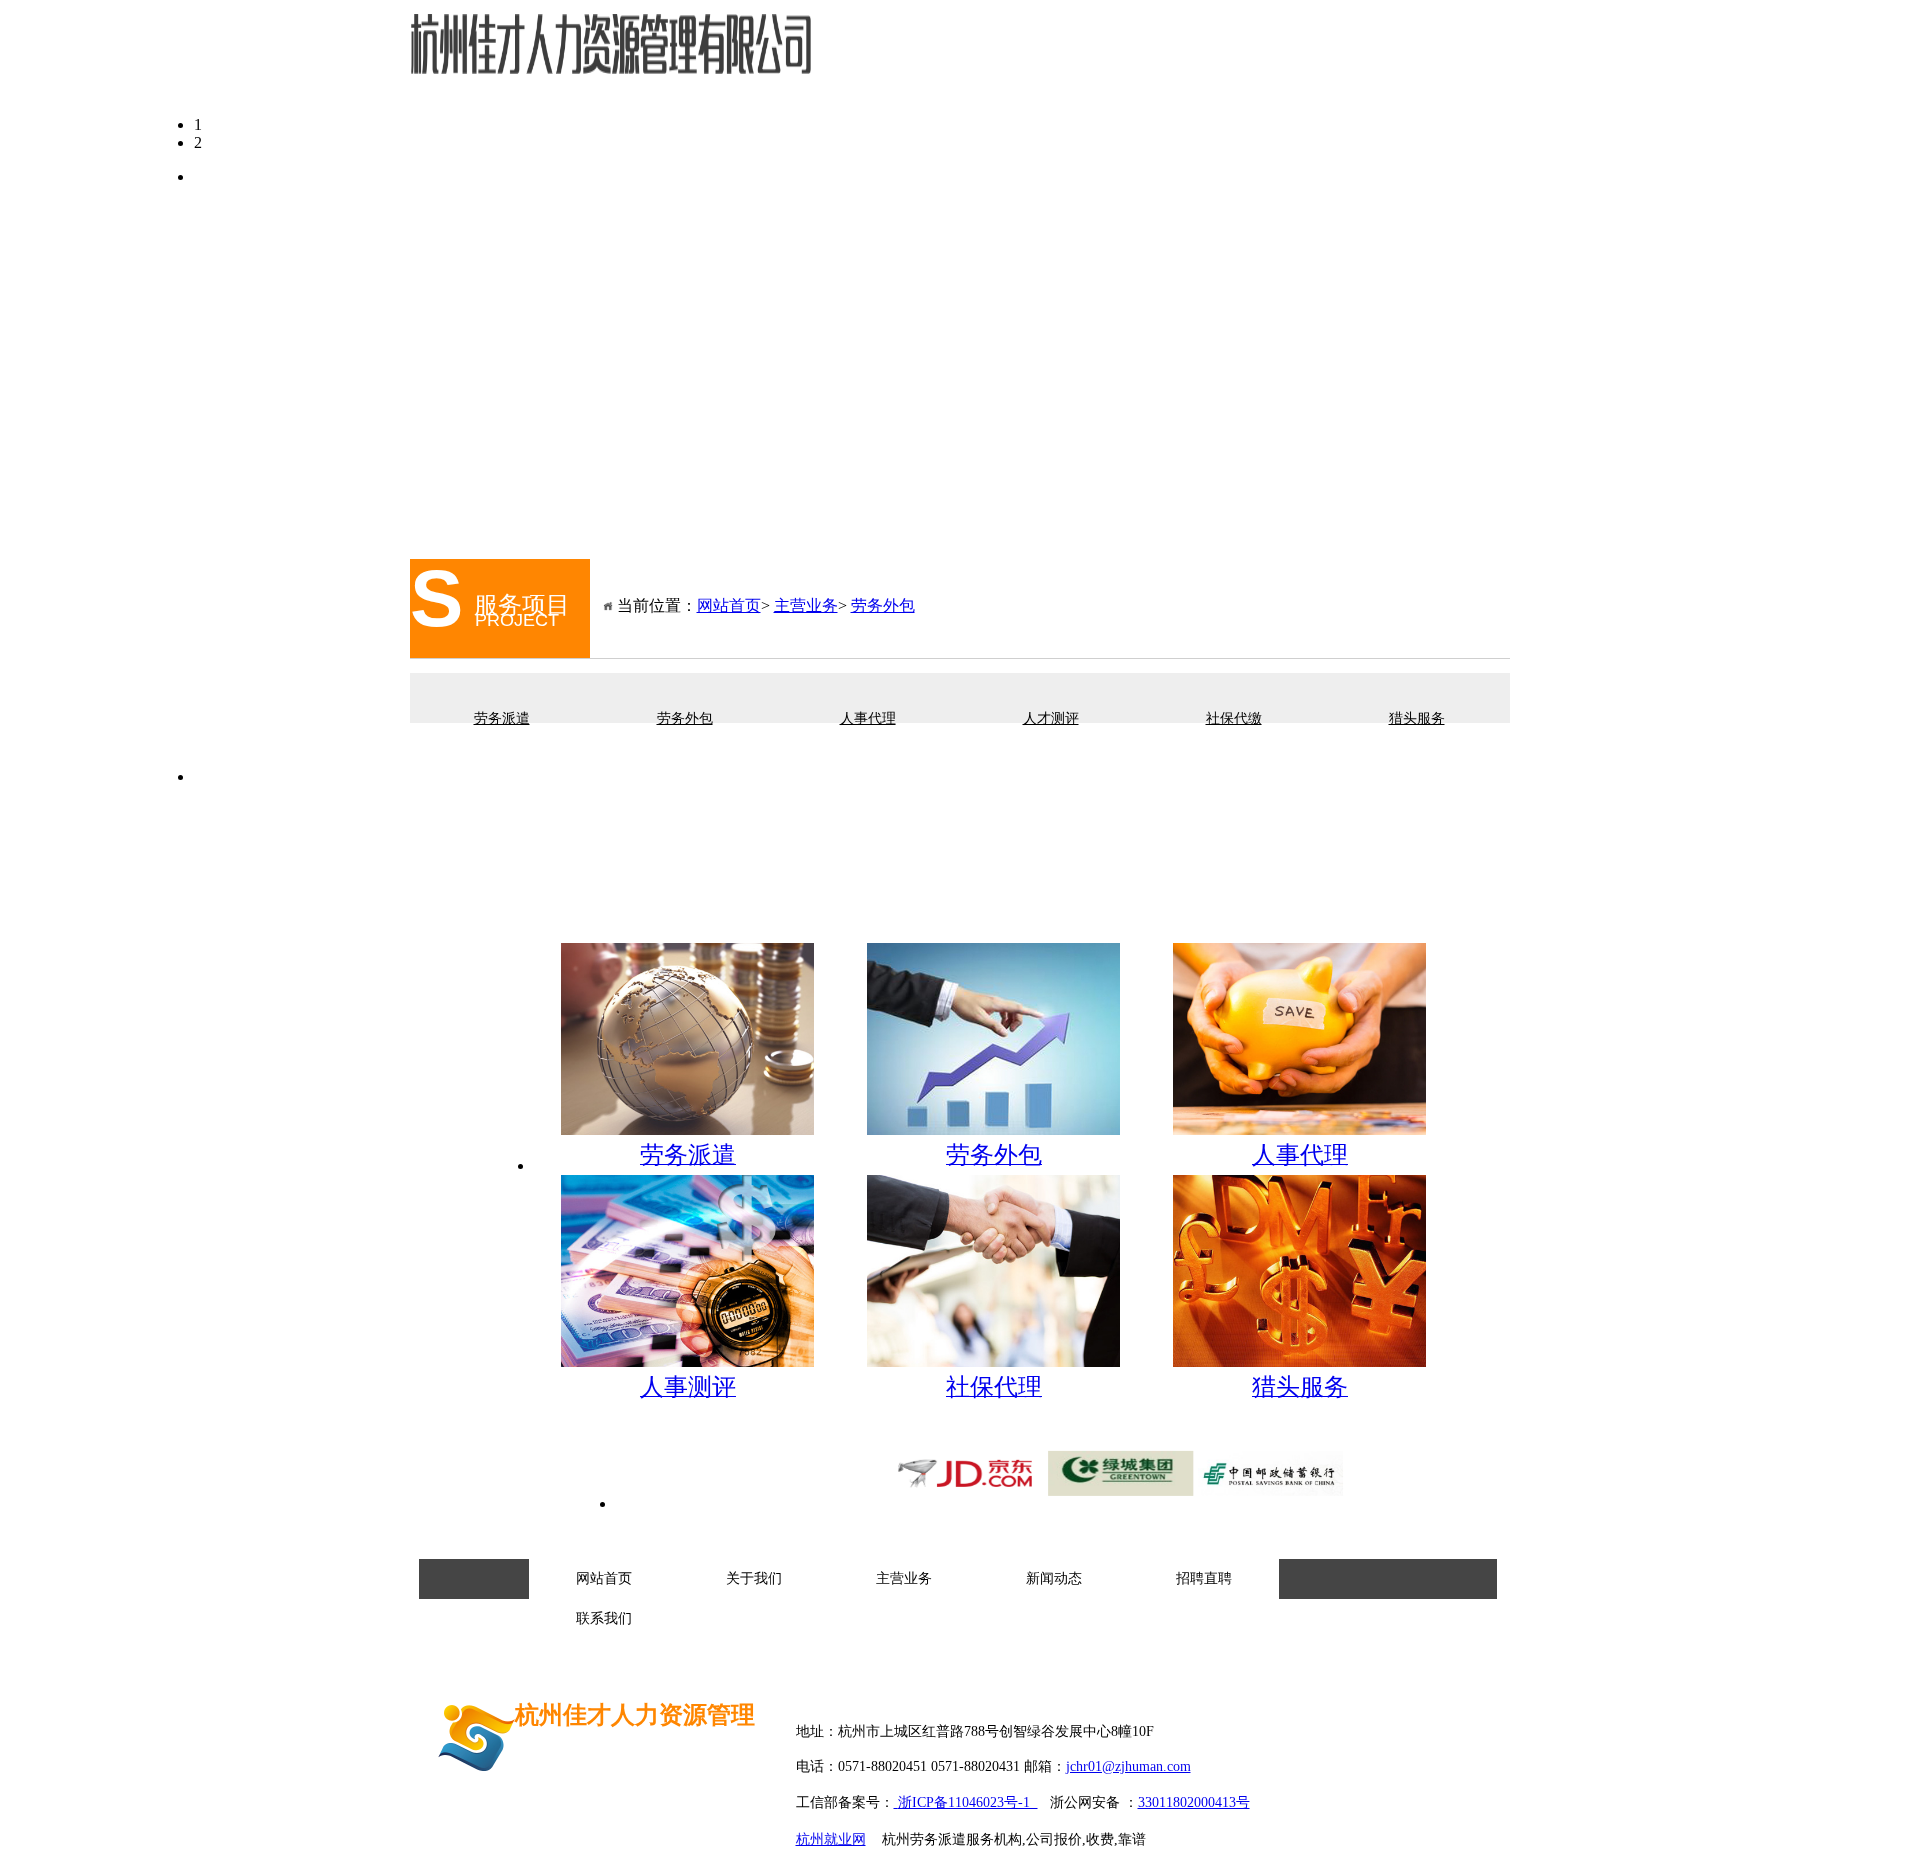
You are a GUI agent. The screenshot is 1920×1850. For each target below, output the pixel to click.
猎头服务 (1417, 718)
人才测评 (1051, 718)
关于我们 (989, 58)
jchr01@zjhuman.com (1128, 1766)
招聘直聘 (1283, 58)
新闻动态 (1185, 58)
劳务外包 (883, 605)
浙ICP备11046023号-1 (968, 1802)
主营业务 (1087, 58)
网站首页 (891, 58)
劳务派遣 (502, 718)
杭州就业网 (831, 1839)
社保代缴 (1234, 718)
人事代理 (868, 718)
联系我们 (1381, 58)
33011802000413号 (1194, 1802)
